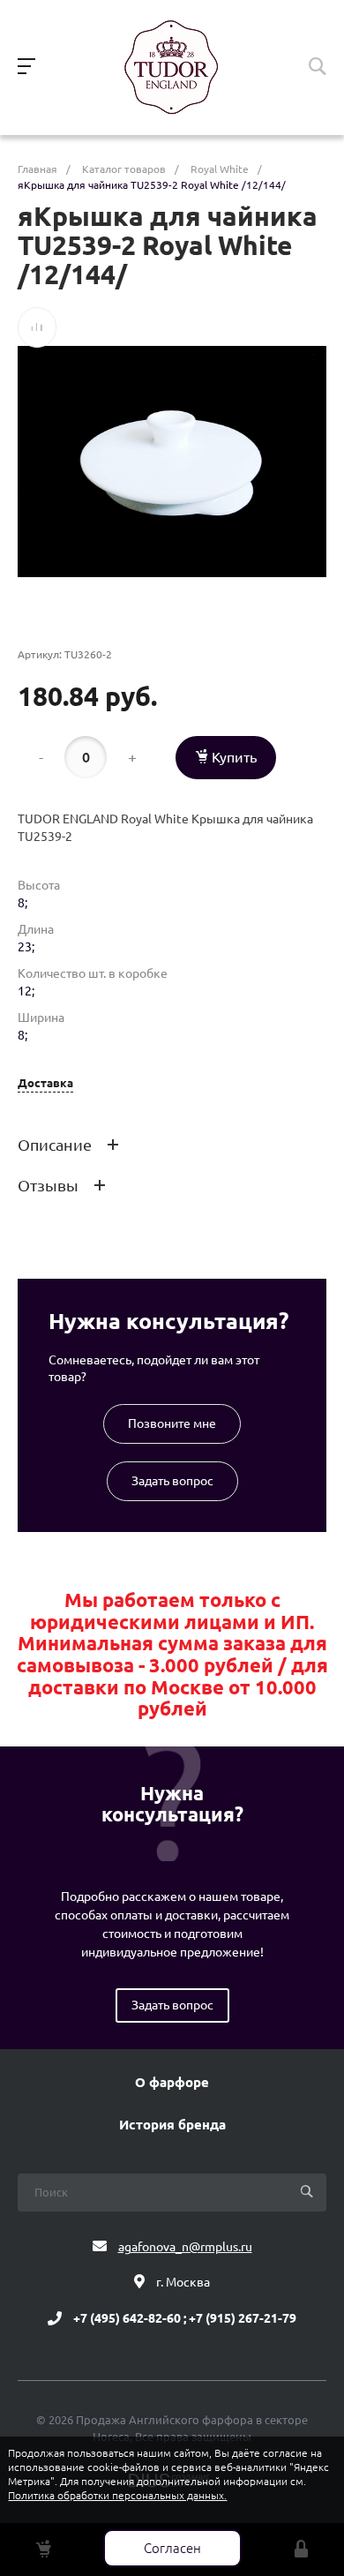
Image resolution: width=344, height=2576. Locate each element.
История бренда (172, 2125)
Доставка (45, 1083)
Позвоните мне (172, 1423)
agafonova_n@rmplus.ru (185, 2247)
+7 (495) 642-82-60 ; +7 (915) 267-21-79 (185, 2318)
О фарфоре (172, 2083)
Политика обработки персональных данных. (117, 2495)
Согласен (172, 2548)
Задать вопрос (172, 1481)
